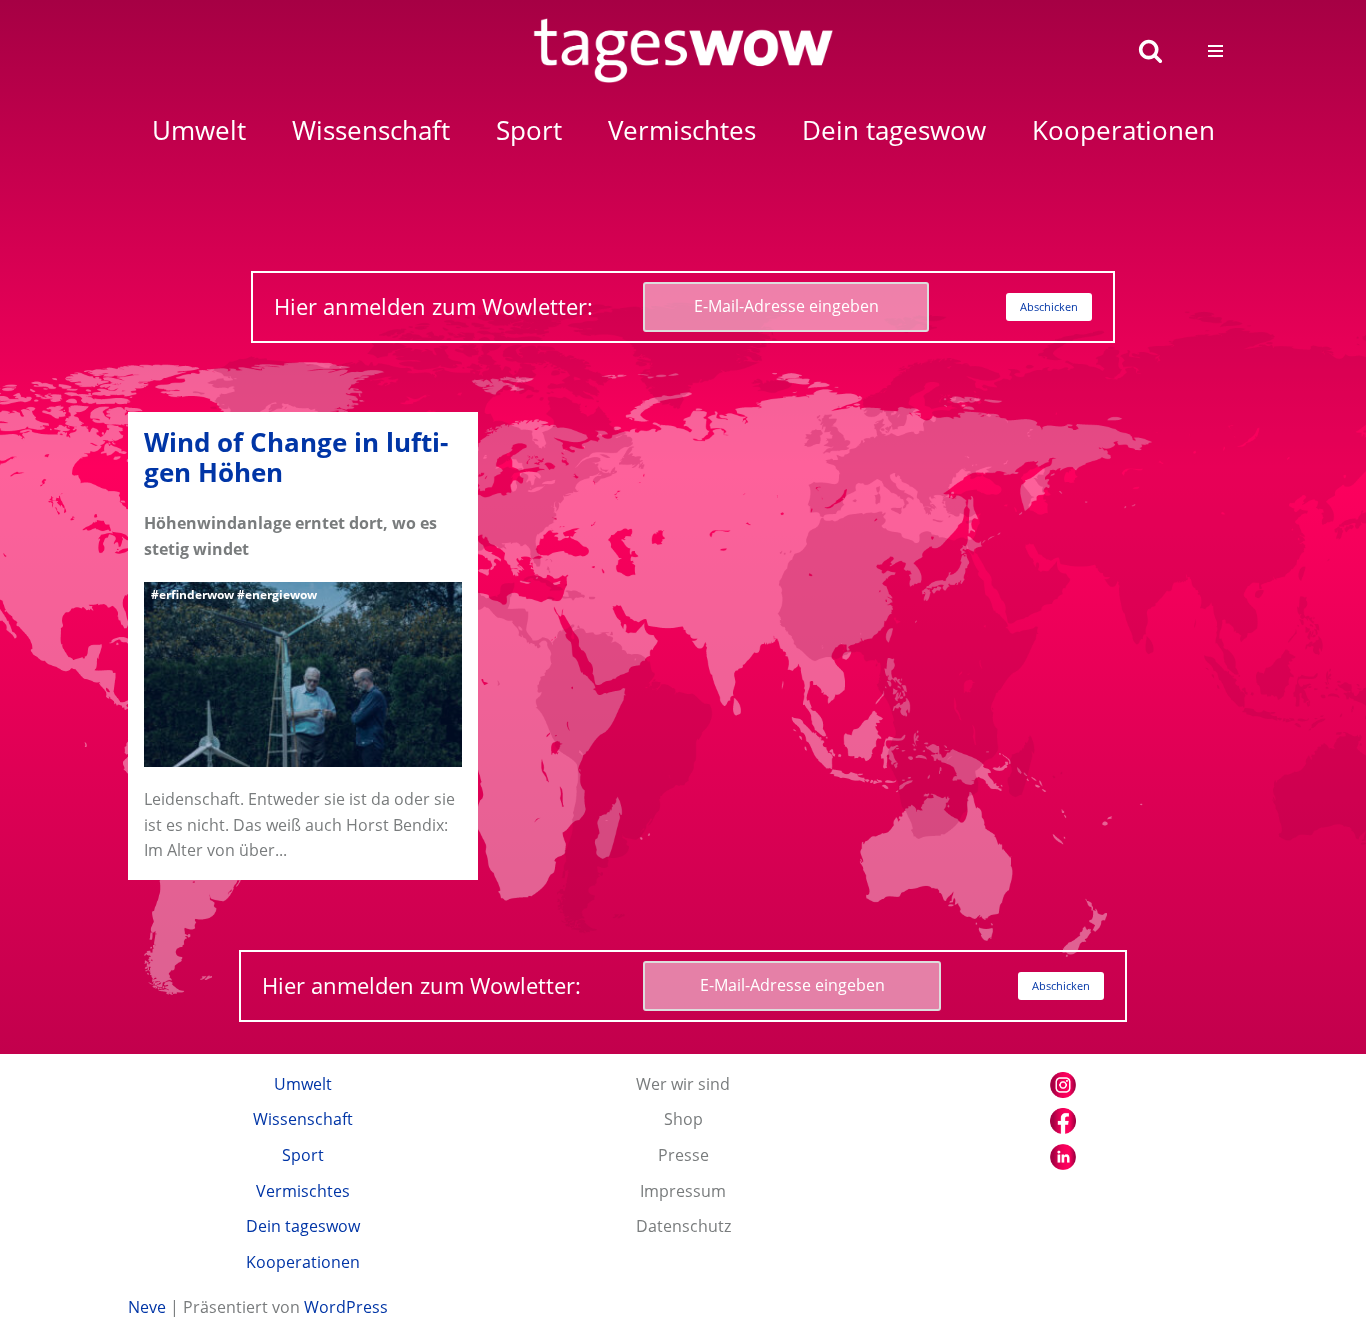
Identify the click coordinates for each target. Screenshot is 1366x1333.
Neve (147, 1307)
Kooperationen (303, 1262)
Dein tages (894, 130)
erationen (1123, 130)
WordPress (346, 1307)
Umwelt (303, 1084)
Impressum (683, 1191)
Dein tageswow (303, 1226)
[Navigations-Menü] (1215, 51)
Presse (683, 1155)
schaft (371, 130)
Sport (303, 1155)
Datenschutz (683, 1226)
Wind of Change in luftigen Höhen (296, 458)
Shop (683, 1119)
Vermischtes (303, 1191)
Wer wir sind (683, 1084)
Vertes (682, 130)
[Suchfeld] (1150, 50)
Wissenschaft (303, 1119)
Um (199, 130)
